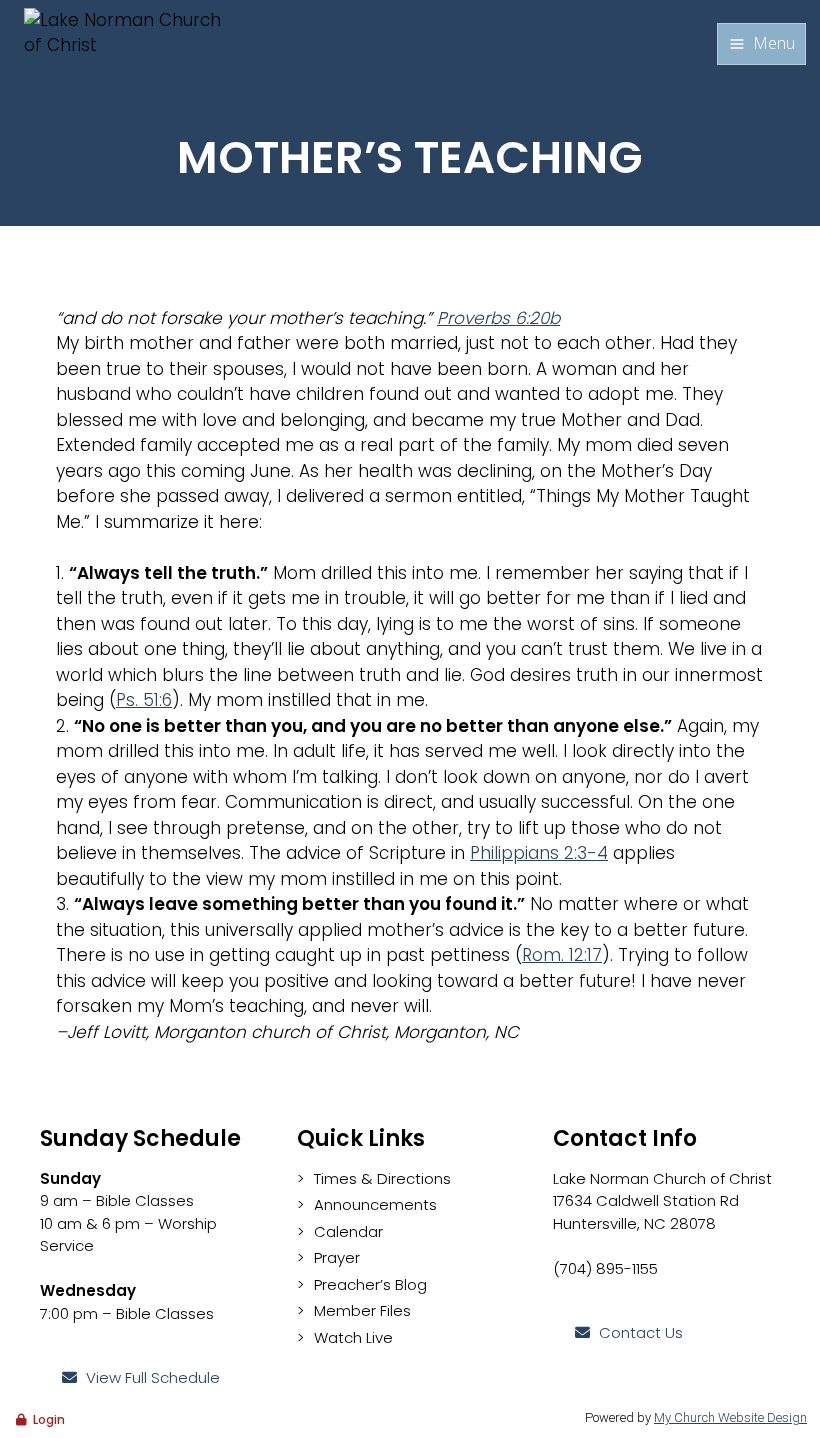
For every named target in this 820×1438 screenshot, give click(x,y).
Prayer (337, 1257)
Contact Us (641, 1332)
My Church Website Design (730, 1417)
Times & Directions (382, 1178)
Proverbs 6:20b (498, 318)
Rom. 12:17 (562, 955)
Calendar (348, 1231)
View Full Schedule (153, 1377)
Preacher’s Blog (370, 1284)
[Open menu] (761, 44)
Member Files (362, 1310)
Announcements (375, 1204)
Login (49, 1419)
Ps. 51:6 (144, 700)
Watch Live (353, 1337)
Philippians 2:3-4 (539, 853)
